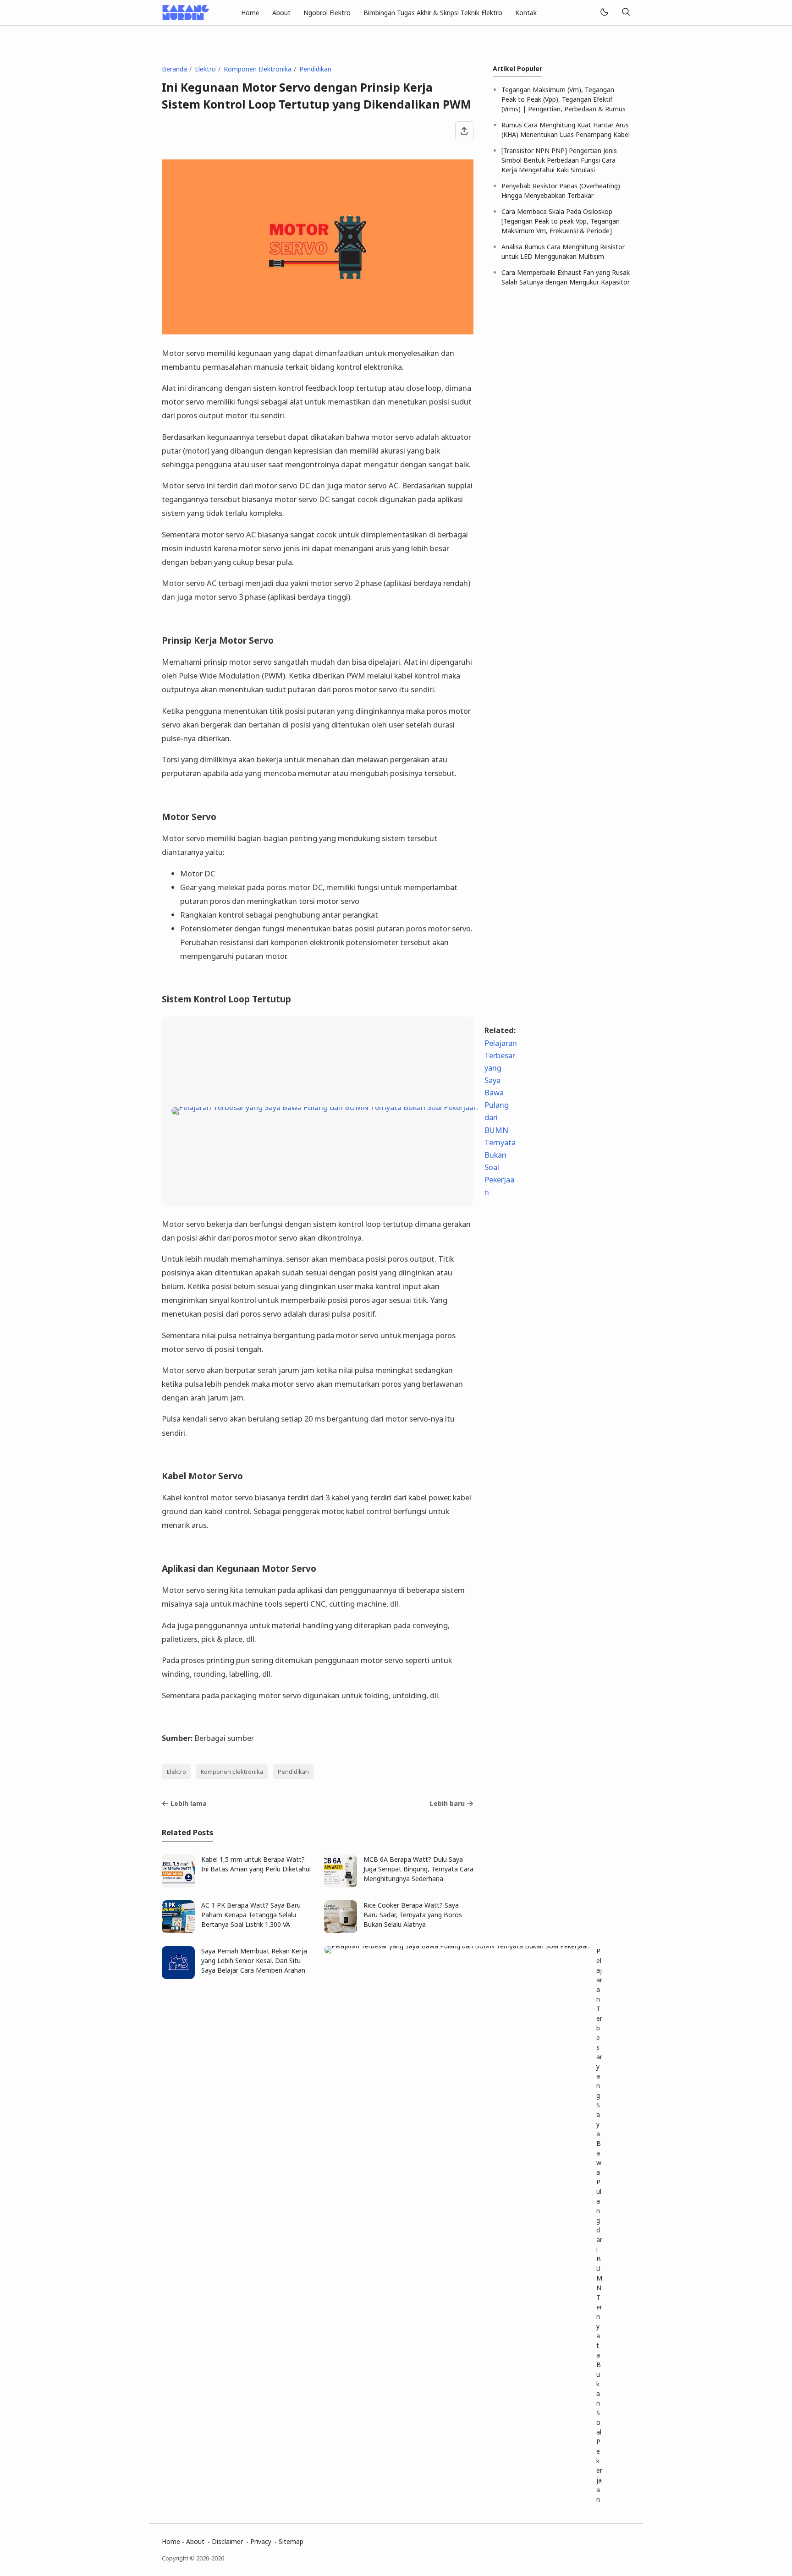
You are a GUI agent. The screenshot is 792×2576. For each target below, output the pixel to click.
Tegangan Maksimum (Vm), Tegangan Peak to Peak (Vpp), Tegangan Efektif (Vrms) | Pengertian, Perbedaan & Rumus (564, 99)
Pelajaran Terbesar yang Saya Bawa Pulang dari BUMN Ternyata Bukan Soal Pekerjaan (599, 2225)
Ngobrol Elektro (327, 13)
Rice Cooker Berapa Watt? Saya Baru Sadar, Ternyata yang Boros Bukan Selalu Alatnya (413, 1915)
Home (250, 13)
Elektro (176, 1772)
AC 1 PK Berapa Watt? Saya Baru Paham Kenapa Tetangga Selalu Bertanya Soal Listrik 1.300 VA (251, 1915)
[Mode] (604, 13)
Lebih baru (447, 1803)
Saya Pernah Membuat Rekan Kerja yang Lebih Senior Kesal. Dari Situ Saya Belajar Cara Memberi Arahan (254, 1961)
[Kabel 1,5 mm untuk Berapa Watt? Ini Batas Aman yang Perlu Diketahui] (178, 1885)
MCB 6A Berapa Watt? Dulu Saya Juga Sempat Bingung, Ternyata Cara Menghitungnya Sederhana (418, 1869)
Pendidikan (293, 1772)
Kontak (526, 13)
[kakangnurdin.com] (185, 12)
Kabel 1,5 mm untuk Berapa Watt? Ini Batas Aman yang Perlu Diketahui (256, 1864)
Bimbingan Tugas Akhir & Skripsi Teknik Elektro (433, 13)
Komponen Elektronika (232, 1772)
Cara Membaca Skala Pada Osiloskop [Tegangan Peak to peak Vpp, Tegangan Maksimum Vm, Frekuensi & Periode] (561, 221)
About (281, 13)
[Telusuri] (626, 13)
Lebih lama (189, 1803)
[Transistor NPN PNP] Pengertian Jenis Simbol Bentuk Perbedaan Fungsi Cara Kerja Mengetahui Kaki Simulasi (559, 160)
